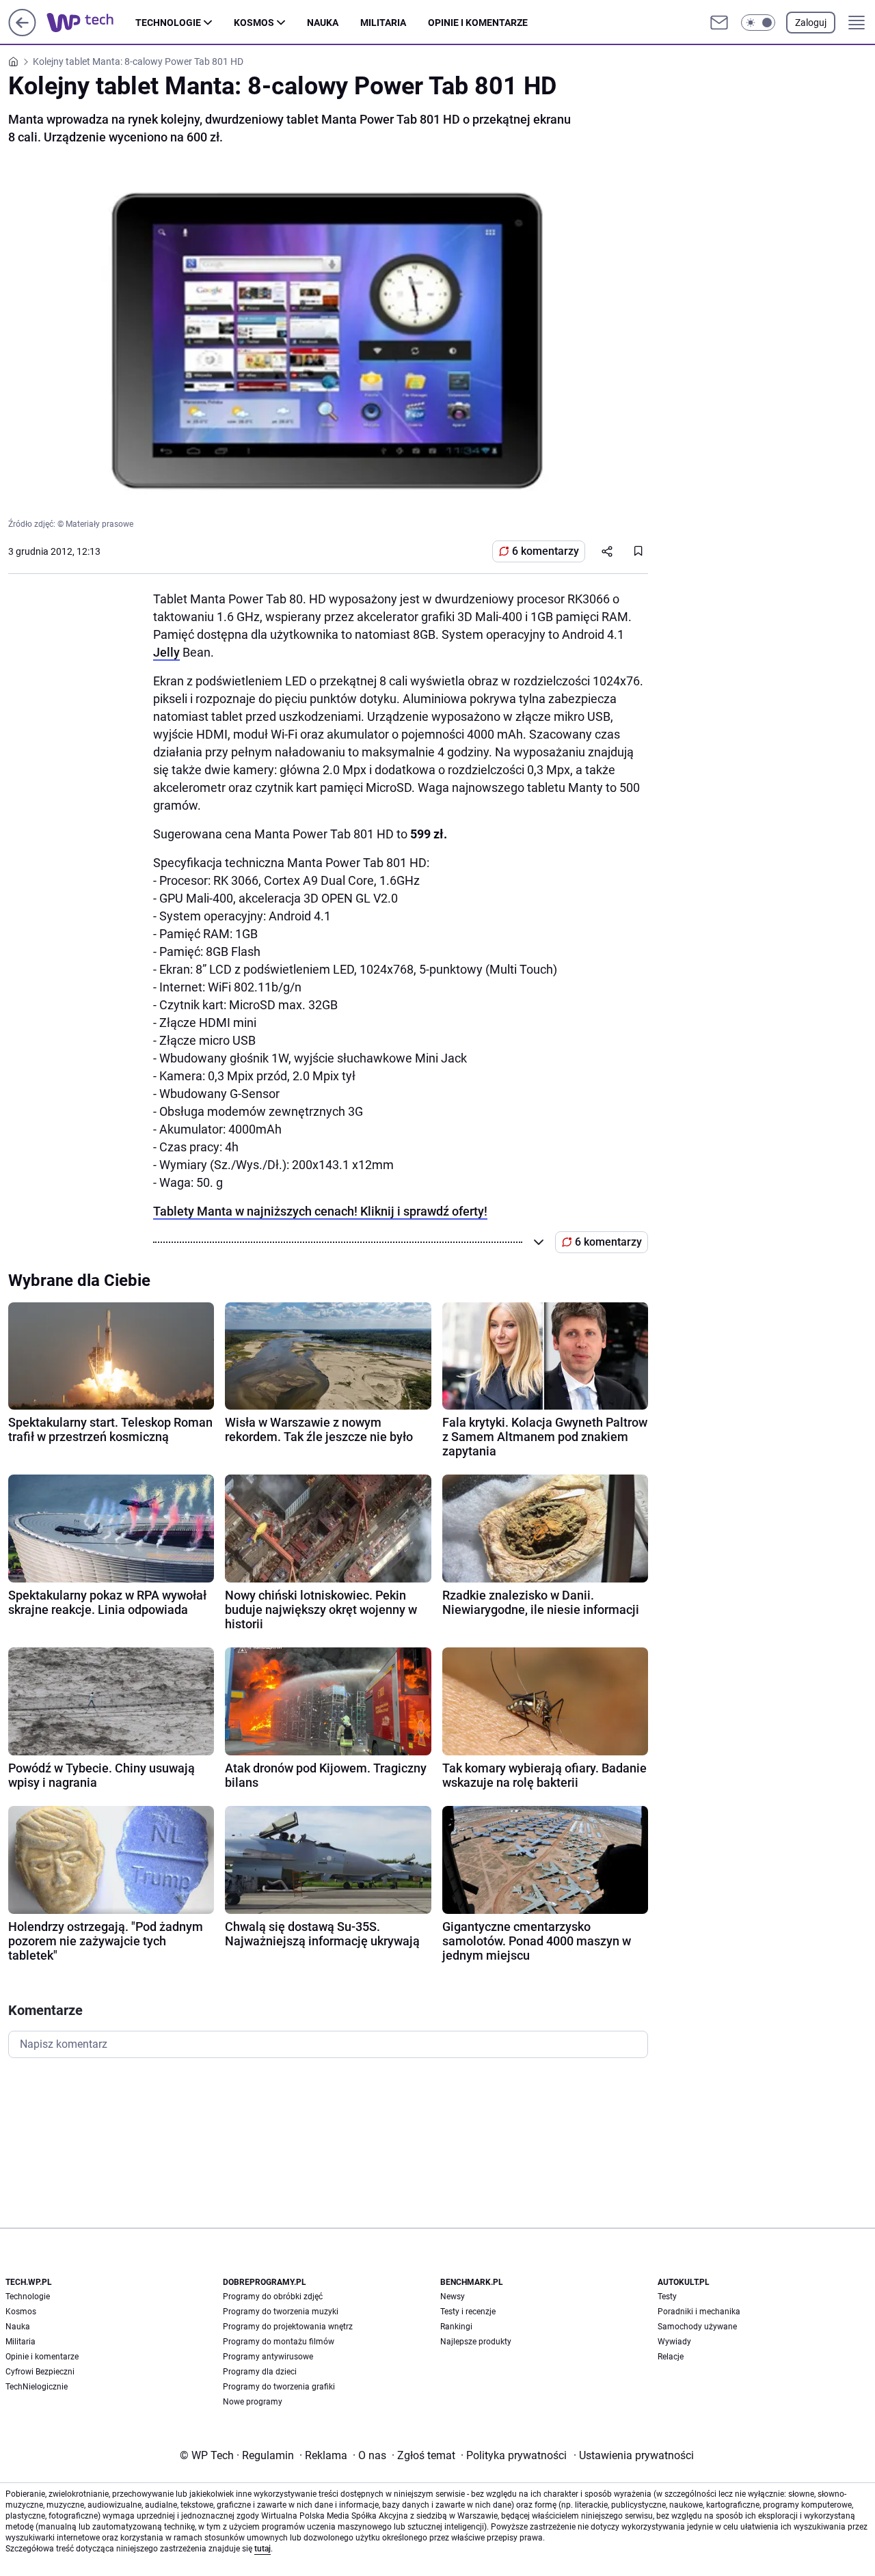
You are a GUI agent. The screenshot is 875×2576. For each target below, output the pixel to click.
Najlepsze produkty (476, 2342)
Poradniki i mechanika (699, 2312)
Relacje (671, 2357)
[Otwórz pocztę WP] (719, 23)
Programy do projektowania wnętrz (288, 2327)
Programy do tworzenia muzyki (281, 2312)
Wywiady (674, 2342)
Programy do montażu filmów (279, 2342)
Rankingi (456, 2327)
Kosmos (254, 23)
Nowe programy (253, 2402)
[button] (758, 23)
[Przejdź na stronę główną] (22, 32)
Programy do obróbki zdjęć (273, 2297)
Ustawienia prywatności (634, 2455)
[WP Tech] (91, 23)
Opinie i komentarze (478, 23)
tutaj (262, 2549)
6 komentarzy (546, 551)
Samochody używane (697, 2327)
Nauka (323, 23)
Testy (667, 2297)
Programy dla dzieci (260, 2372)
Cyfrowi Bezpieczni (40, 2372)
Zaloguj (811, 23)
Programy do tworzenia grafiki (279, 2387)
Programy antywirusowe (268, 2357)
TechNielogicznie (37, 2387)
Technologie (168, 23)
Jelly (166, 652)
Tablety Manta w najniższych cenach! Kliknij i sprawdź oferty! (320, 1211)
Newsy (453, 2297)
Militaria (383, 23)
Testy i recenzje (468, 2312)
